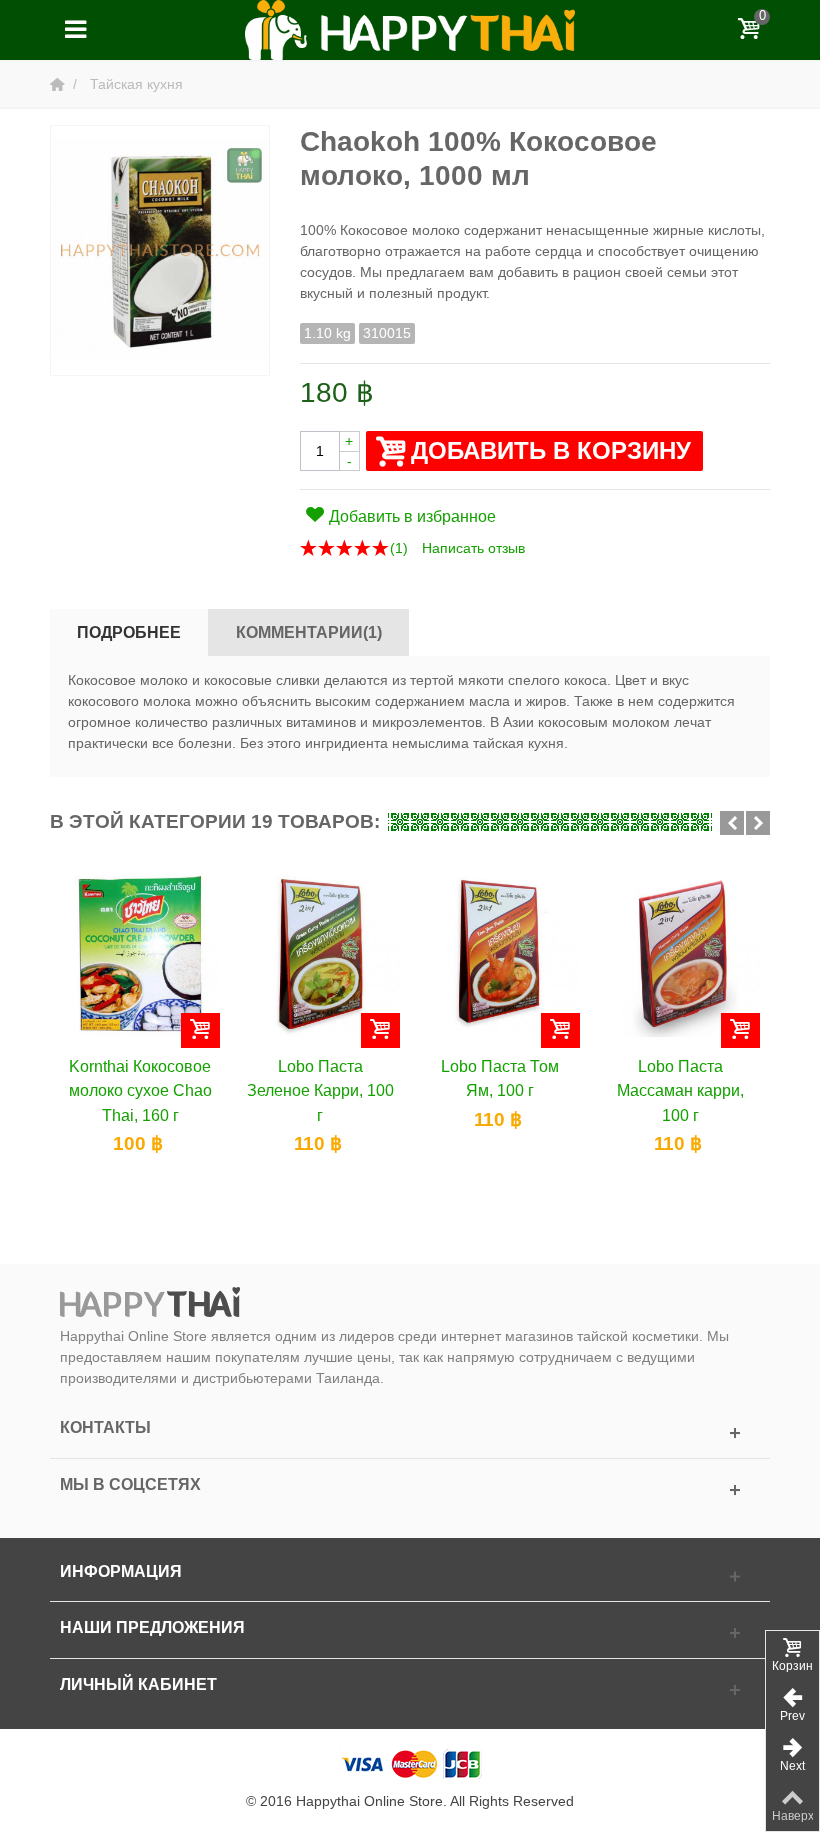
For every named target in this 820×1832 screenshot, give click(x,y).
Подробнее (129, 632)
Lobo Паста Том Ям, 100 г (500, 1078)
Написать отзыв (473, 548)
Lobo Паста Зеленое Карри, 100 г (320, 1090)
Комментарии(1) (309, 632)
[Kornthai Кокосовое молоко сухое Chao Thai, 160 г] (140, 956)
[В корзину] (200, 1030)
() (399, 548)
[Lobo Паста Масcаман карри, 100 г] (680, 956)
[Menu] (75, 30)
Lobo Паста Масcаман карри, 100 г (680, 1090)
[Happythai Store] (410, 29)
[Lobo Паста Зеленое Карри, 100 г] (320, 956)
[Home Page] (59, 84)
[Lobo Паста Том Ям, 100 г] (500, 956)
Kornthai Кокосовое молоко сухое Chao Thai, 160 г (140, 1090)
